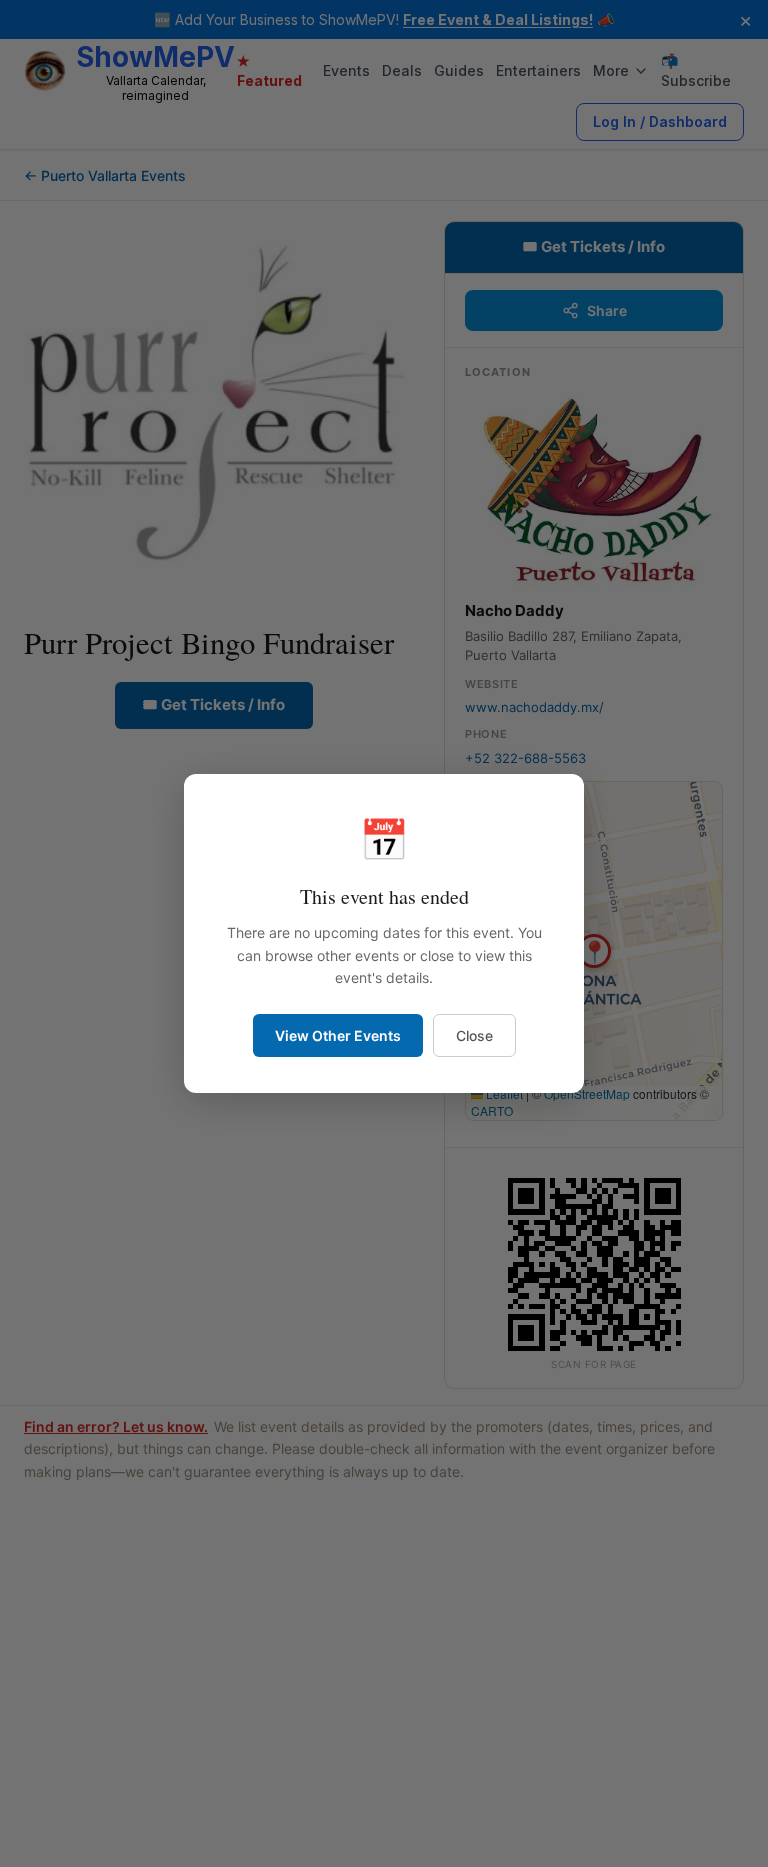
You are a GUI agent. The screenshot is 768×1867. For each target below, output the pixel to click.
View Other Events (338, 1035)
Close (474, 1035)
